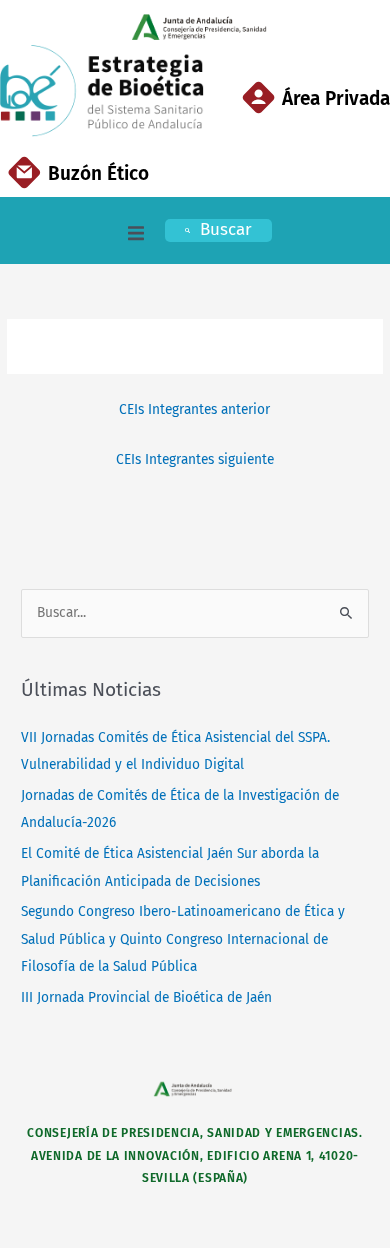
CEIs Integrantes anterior (194, 409)
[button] (136, 233)
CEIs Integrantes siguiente (195, 459)
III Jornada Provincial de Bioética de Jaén (146, 997)
